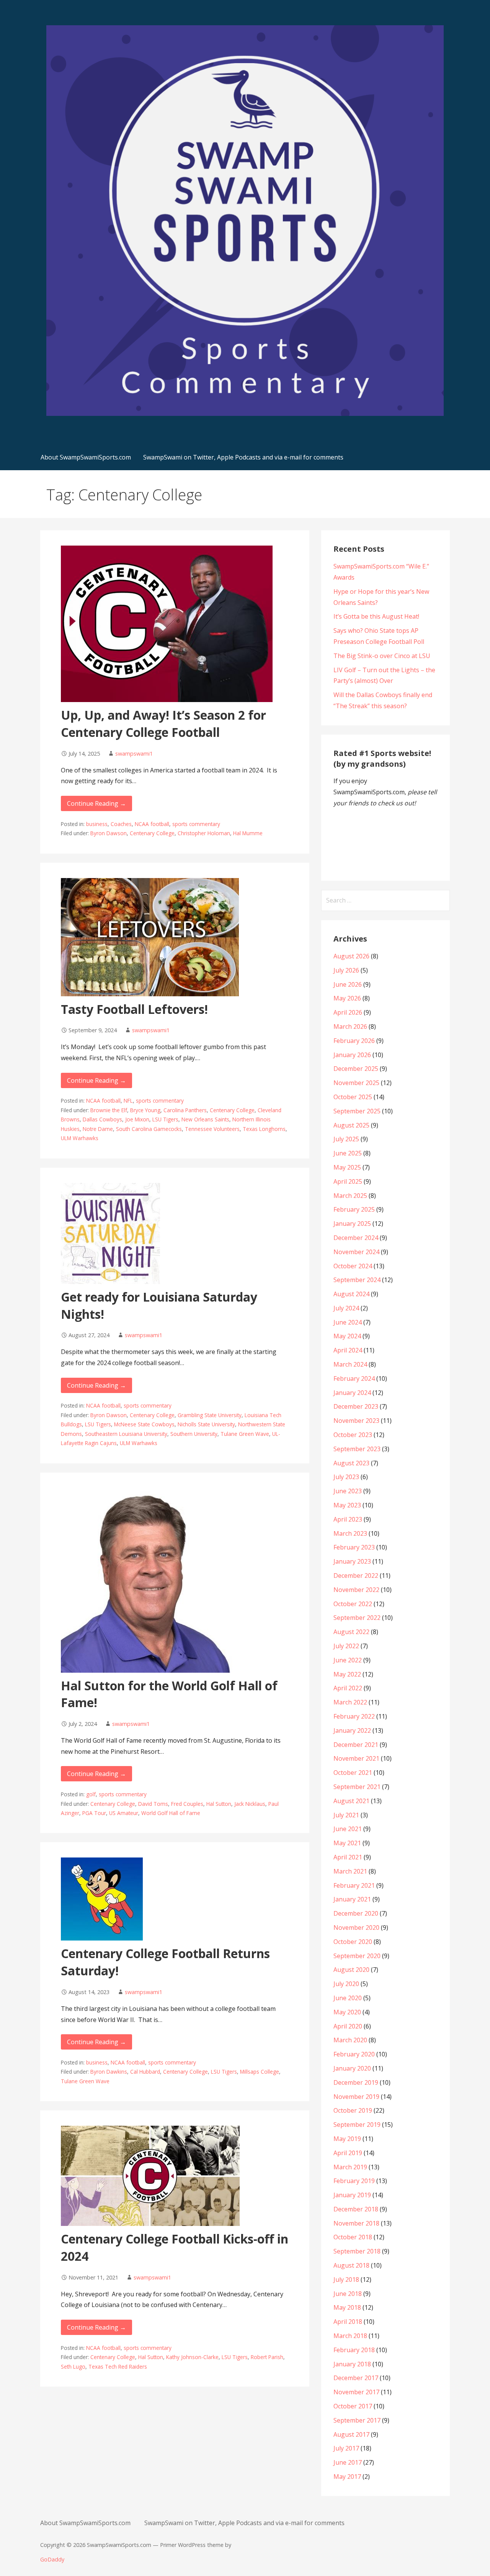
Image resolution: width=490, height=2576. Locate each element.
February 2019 (354, 2181)
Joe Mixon (137, 1119)
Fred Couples (187, 1804)
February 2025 (354, 1209)
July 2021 (346, 1815)
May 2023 (347, 1505)
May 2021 (347, 1843)
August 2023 (351, 1463)
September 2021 (357, 1787)
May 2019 (347, 2139)
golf (91, 1794)
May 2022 (347, 1674)
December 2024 (356, 1238)
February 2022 (354, 1716)
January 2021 (352, 1899)
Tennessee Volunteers (212, 1129)
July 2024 (346, 1308)
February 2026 (354, 1041)
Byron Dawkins (109, 2072)
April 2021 (348, 1857)
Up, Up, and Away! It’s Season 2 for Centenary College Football (163, 723)
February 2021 (354, 1885)
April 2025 (348, 1181)
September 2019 (357, 2125)
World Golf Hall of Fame (171, 1813)
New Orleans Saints (205, 1119)
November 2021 (356, 1758)
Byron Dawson (109, 833)
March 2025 (350, 1196)
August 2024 (351, 1294)
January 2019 (352, 2195)
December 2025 (356, 1069)
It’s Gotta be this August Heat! (376, 616)
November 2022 (356, 1590)
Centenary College (152, 833)
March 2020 (350, 2040)
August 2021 (351, 1801)
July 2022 (346, 1646)
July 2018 (346, 2279)
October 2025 (353, 1097)
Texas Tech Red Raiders (118, 2367)
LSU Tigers (165, 1119)
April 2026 (348, 1012)
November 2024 (356, 1252)
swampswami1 (134, 754)
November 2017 (356, 2392)
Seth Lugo (73, 2367)
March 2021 (350, 1871)
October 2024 (353, 1266)
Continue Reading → (96, 803)
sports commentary (196, 824)
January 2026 (352, 1055)
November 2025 (356, 1083)
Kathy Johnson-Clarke (192, 2357)
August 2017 (351, 2434)
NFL (128, 1101)
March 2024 (350, 1364)
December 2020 (356, 1913)
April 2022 (348, 1688)
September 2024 (357, 1280)
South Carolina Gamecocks (149, 1129)
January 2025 (352, 1224)
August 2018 (351, 2265)
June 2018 (348, 2294)
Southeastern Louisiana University (126, 1434)
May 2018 (347, 2307)
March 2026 (350, 1026)
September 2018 (357, 2251)
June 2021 (348, 1829)
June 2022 (348, 1660)
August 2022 (351, 1632)
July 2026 (346, 970)
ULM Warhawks (80, 1138)
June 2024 (348, 1322)
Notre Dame (98, 1129)
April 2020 (348, 2026)
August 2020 (351, 1970)
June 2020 (348, 1998)
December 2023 (356, 1406)
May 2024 (347, 1336)
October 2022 (353, 1604)
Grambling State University (210, 1415)
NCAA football (152, 824)
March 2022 (350, 1702)
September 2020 (357, 1956)
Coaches (121, 824)
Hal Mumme (248, 833)
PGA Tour (94, 1813)
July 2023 (346, 1477)
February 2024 (354, 1378)
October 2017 (353, 2406)
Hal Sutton (219, 1804)
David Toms (153, 1804)
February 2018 (354, 2350)
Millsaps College (260, 2072)
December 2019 (356, 2082)
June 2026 (348, 984)
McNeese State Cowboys (144, 1424)
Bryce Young (145, 1110)
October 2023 (353, 1435)
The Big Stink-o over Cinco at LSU (382, 656)
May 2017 (347, 2477)
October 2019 (353, 2110)
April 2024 (348, 1350)
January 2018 (352, 2364)
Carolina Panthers (185, 1110)
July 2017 (346, 2448)
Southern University (194, 1434)
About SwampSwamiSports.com (86, 457)
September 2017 (357, 2420)
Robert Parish (267, 2357)
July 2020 (346, 1984)
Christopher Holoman (204, 833)
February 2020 (354, 2054)
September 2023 (357, 1449)
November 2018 (356, 2223)
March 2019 (350, 2167)
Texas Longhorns (264, 1129)
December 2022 (356, 1576)
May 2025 (347, 1167)
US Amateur (124, 1813)
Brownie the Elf (109, 1110)
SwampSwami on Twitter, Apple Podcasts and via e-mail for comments (243, 457)
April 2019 (348, 2153)
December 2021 (356, 1745)
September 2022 (357, 1618)
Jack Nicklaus (250, 1804)
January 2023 (352, 1561)
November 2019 (356, 2097)
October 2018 (353, 2237)
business (97, 824)
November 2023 (356, 1421)
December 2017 (356, 2378)
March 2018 (350, 2336)
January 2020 (352, 2068)
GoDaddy (52, 2559)
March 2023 (350, 1533)
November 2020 (356, 1928)
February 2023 (354, 1547)
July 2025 (346, 1139)
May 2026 (347, 998)
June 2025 (348, 1153)
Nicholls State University (206, 1424)
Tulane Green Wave (245, 1434)
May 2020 (347, 2012)
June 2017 (348, 2462)
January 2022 (352, 1730)
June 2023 (348, 1491)
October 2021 (353, 1773)
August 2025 (351, 1125)
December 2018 (356, 2209)
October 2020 (353, 1942)
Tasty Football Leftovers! (134, 1009)
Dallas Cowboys (102, 1119)
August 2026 (351, 956)
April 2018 (348, 2322)
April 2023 (348, 1519)
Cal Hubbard (145, 2072)
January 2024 (352, 1393)
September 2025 (357, 1111)
